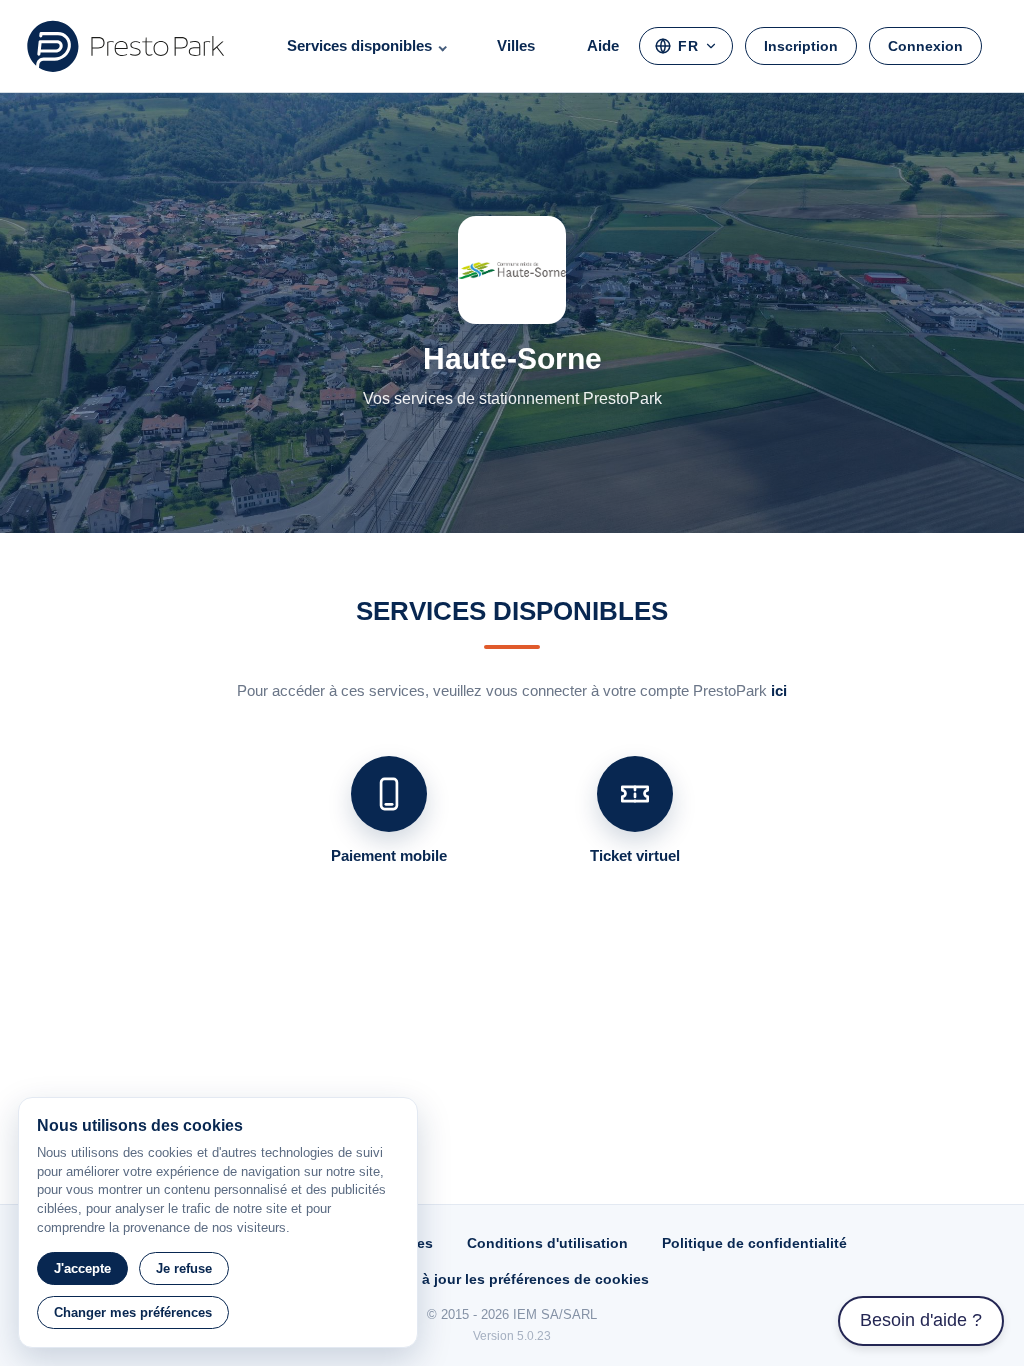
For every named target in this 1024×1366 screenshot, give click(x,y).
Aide (603, 45)
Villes (516, 45)
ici (779, 690)
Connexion (925, 46)
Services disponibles (359, 45)
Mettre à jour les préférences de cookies (512, 1279)
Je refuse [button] (184, 1268)
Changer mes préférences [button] (133, 1312)
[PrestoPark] (126, 46)
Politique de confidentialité (754, 1243)
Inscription (801, 46)
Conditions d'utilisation (547, 1243)
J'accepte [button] (82, 1268)
